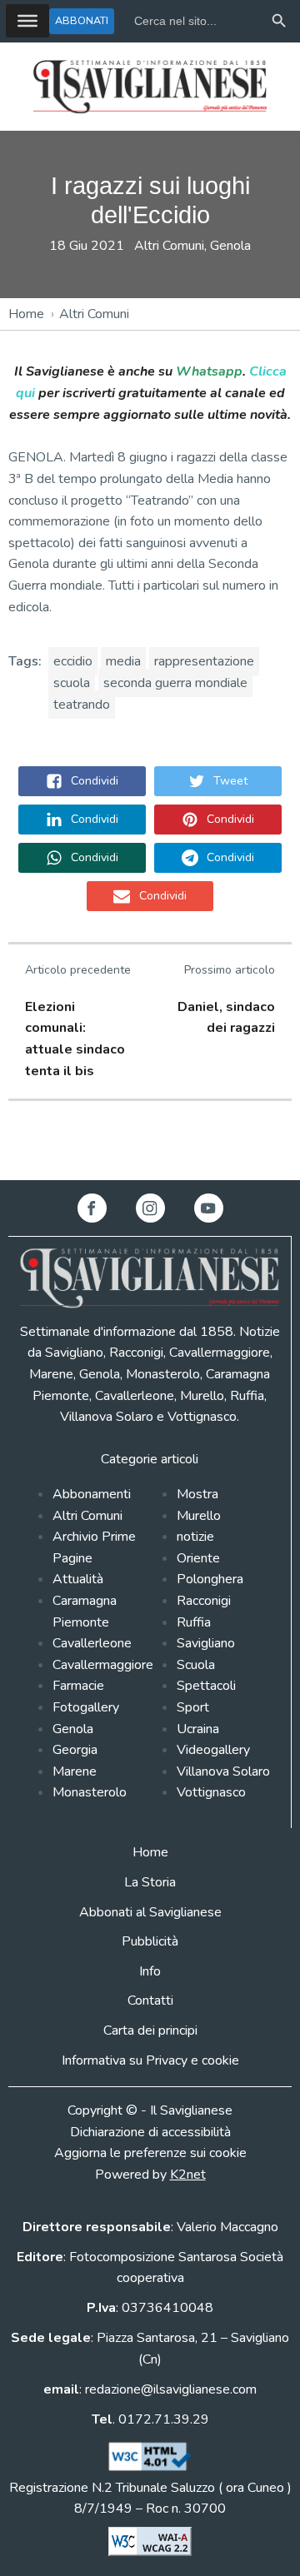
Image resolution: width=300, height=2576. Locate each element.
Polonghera (210, 1579)
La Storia (150, 1882)
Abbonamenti (92, 1494)
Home (26, 314)
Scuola (196, 1665)
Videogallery (213, 1750)
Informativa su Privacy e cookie (150, 2060)
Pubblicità (150, 1941)
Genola (230, 246)
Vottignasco (211, 1792)
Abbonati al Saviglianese (150, 1912)
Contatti (150, 2001)
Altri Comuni (169, 246)
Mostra (197, 1494)
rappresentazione (204, 661)
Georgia (75, 1750)
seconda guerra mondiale (175, 683)
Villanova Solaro (223, 1771)
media (123, 661)
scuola (72, 683)
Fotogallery (86, 1707)
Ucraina (198, 1729)
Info (150, 1971)
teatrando (82, 705)
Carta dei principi (150, 2030)
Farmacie (78, 1686)
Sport (193, 1707)
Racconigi (204, 1601)
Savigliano (206, 1643)
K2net (188, 2175)
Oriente (198, 1558)
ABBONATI (82, 20)
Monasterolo (90, 1792)
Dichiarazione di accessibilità (150, 2132)
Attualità (78, 1579)
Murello (199, 1516)
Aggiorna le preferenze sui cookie (150, 2153)
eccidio (73, 661)
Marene (75, 1771)
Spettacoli (206, 1686)
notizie (195, 1537)
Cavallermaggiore (103, 1665)
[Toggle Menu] (27, 21)
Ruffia (194, 1622)
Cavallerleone (92, 1643)
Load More (150, 1141)
